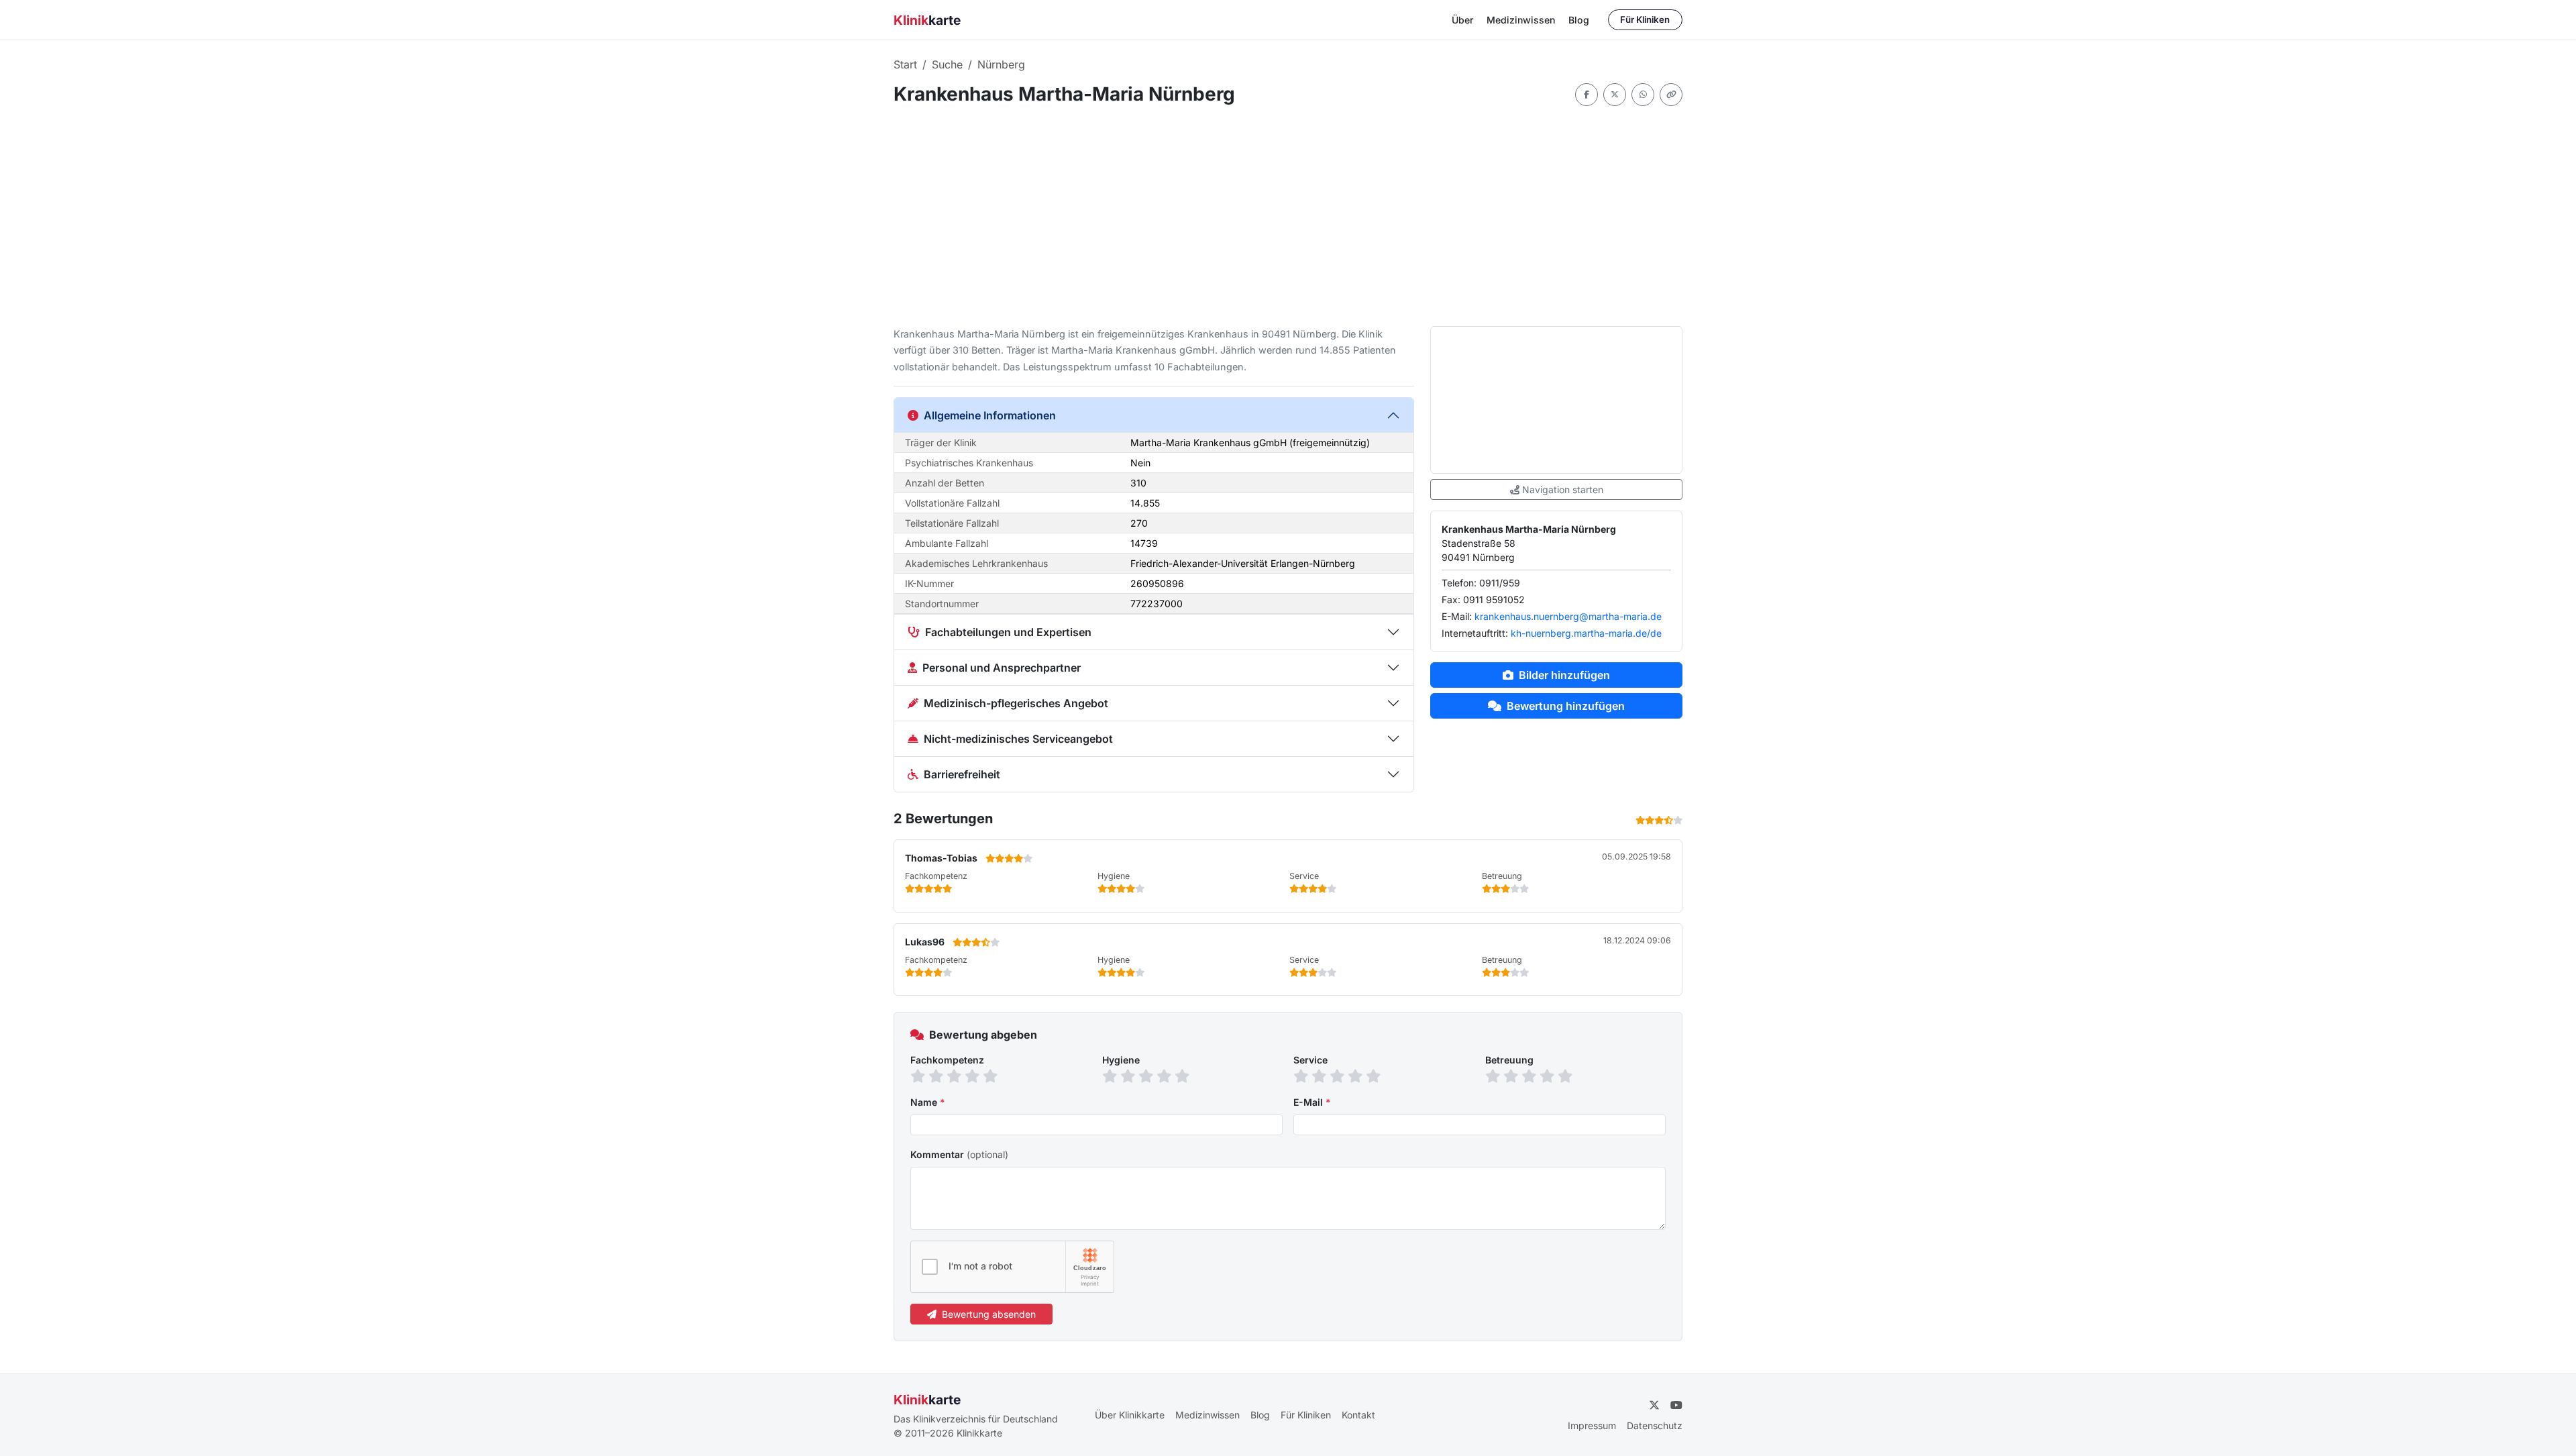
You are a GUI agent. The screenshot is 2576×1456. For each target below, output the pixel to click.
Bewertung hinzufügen (1566, 706)
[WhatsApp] (1643, 95)
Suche (947, 64)
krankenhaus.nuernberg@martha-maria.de (1568, 616)
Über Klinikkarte (1130, 1415)
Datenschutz (1655, 1425)
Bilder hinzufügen (1564, 675)
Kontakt (1358, 1415)
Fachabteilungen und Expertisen (1008, 632)
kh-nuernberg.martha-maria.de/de (1586, 633)
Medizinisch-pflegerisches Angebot (1016, 703)
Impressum (1592, 1425)
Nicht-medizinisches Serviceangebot (1018, 739)
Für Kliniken (1645, 19)
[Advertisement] (1296, 216)
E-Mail (1312, 1102)
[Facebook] (1587, 95)
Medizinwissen (1521, 20)
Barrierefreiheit (962, 774)
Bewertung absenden (989, 1314)
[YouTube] (1676, 1405)
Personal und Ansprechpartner (1002, 668)
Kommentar (959, 1154)
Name (928, 1102)
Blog (1579, 20)
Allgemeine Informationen (990, 415)
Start (905, 64)
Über (1462, 20)
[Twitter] (1615, 95)
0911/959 (1500, 583)
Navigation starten (1563, 489)
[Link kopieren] (1671, 95)
